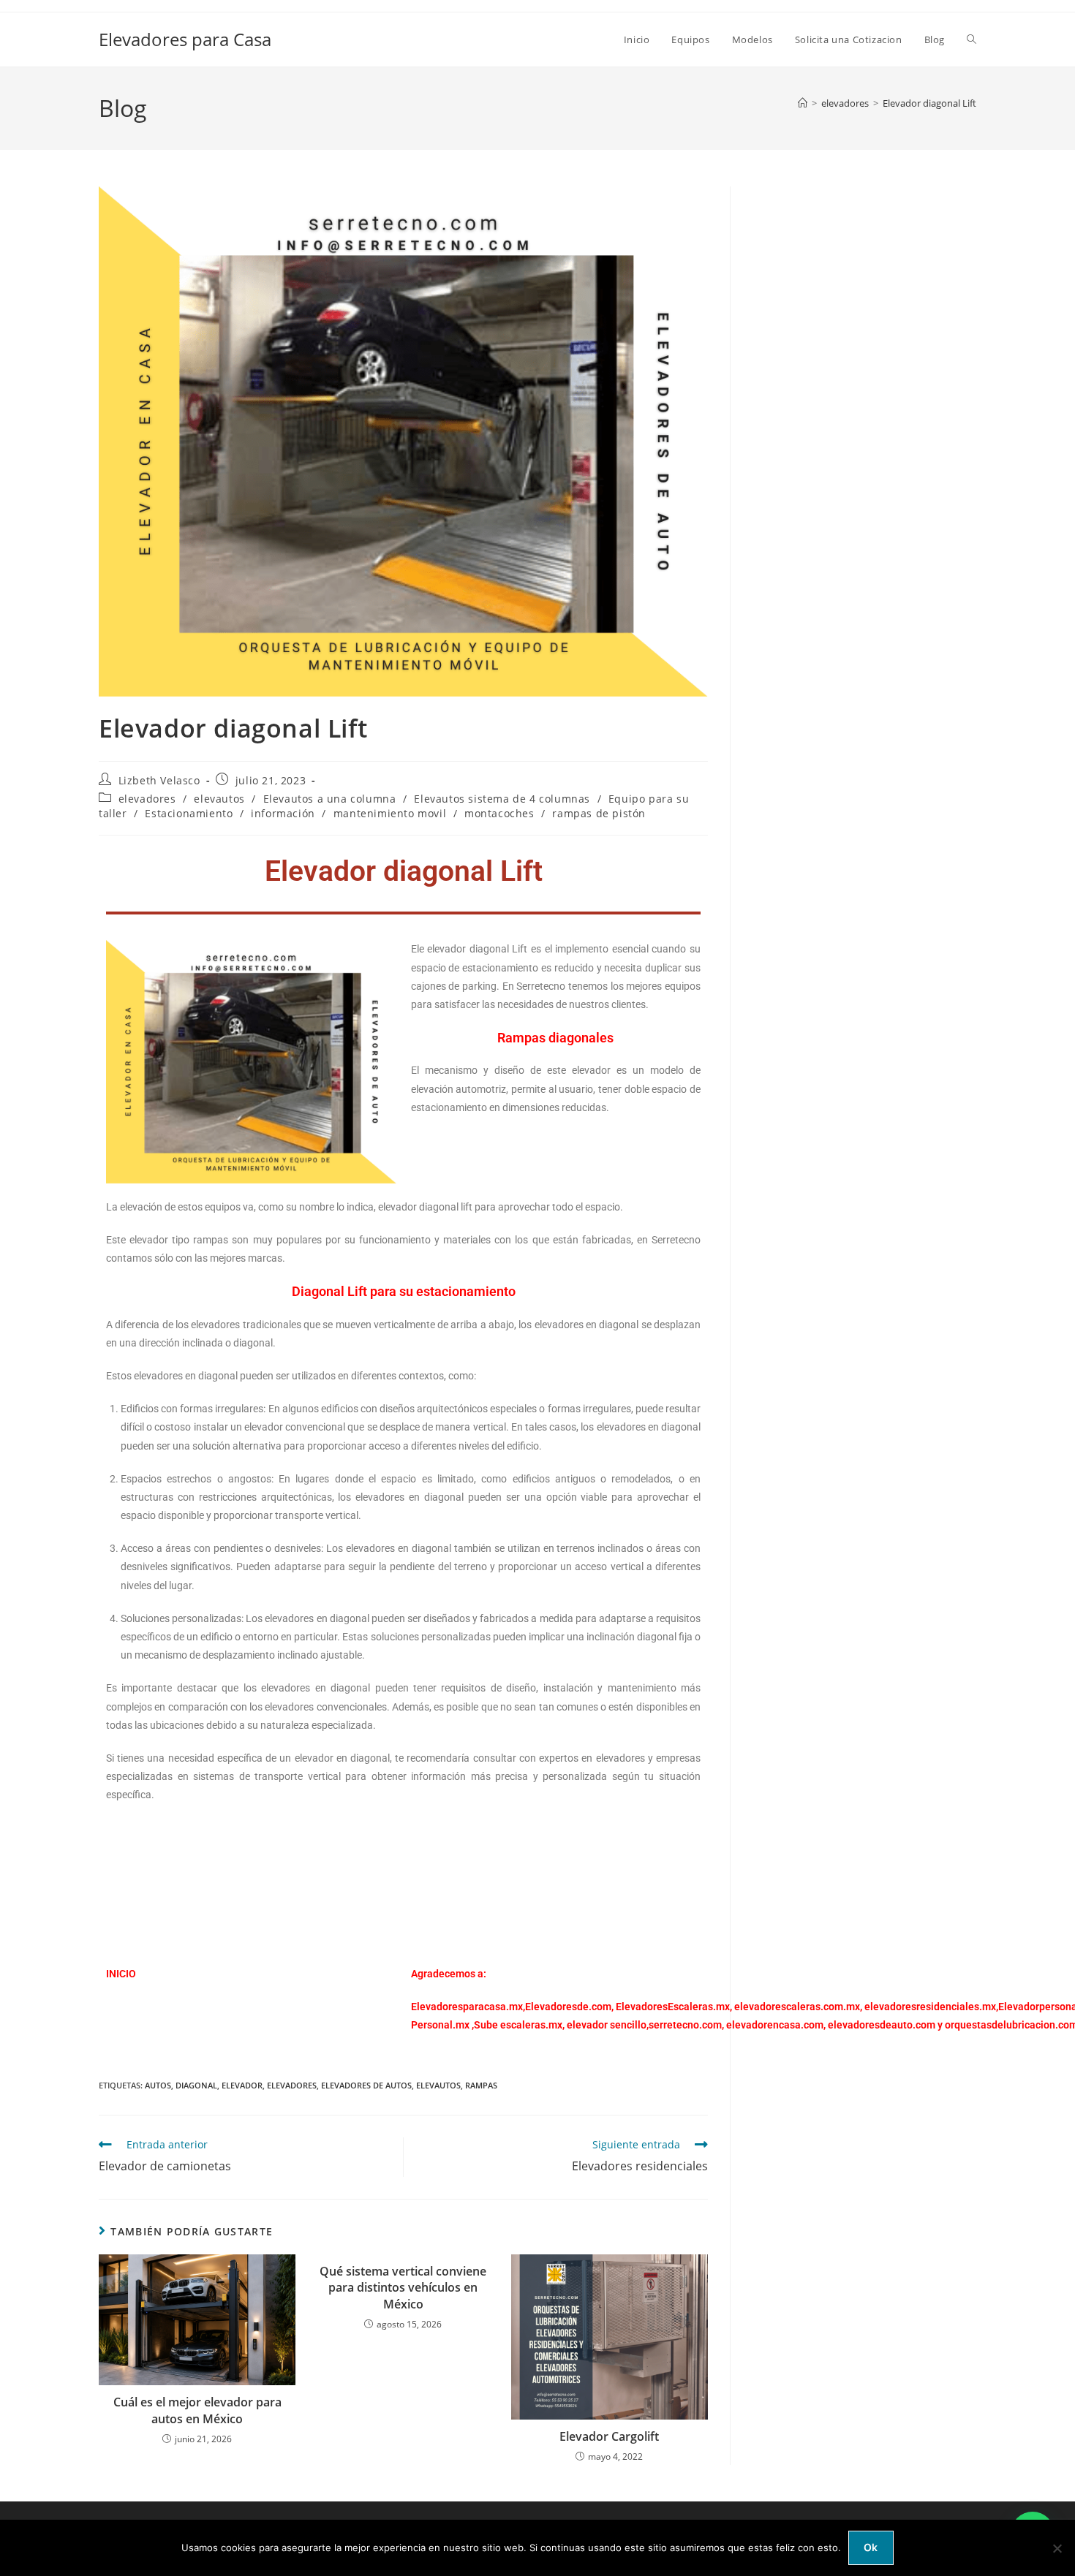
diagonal (196, 2085)
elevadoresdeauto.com (882, 2025)
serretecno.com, (686, 2025)
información (283, 813)
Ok (871, 2547)
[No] (1057, 2548)
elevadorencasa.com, (776, 2025)
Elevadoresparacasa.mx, (468, 2007)
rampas (481, 2085)
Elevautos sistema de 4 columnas (502, 799)
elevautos (219, 799)
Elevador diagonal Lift (929, 103)
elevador (242, 2085)
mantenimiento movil (390, 813)
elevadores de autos (366, 2085)
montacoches (499, 813)
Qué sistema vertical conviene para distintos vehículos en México (403, 2288)
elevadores (147, 799)
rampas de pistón (599, 813)
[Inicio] (803, 103)
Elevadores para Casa (185, 39)
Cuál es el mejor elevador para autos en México (197, 2410)
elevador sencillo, (608, 2025)
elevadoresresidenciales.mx (930, 2007)
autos (158, 2085)
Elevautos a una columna (330, 799)
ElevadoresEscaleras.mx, (675, 2007)
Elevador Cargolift (609, 2436)
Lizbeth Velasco (159, 780)
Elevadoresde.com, (570, 2007)
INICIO (121, 1974)
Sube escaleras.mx (518, 2025)
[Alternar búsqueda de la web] (972, 39)
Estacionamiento (189, 813)
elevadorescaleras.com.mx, (799, 2007)
